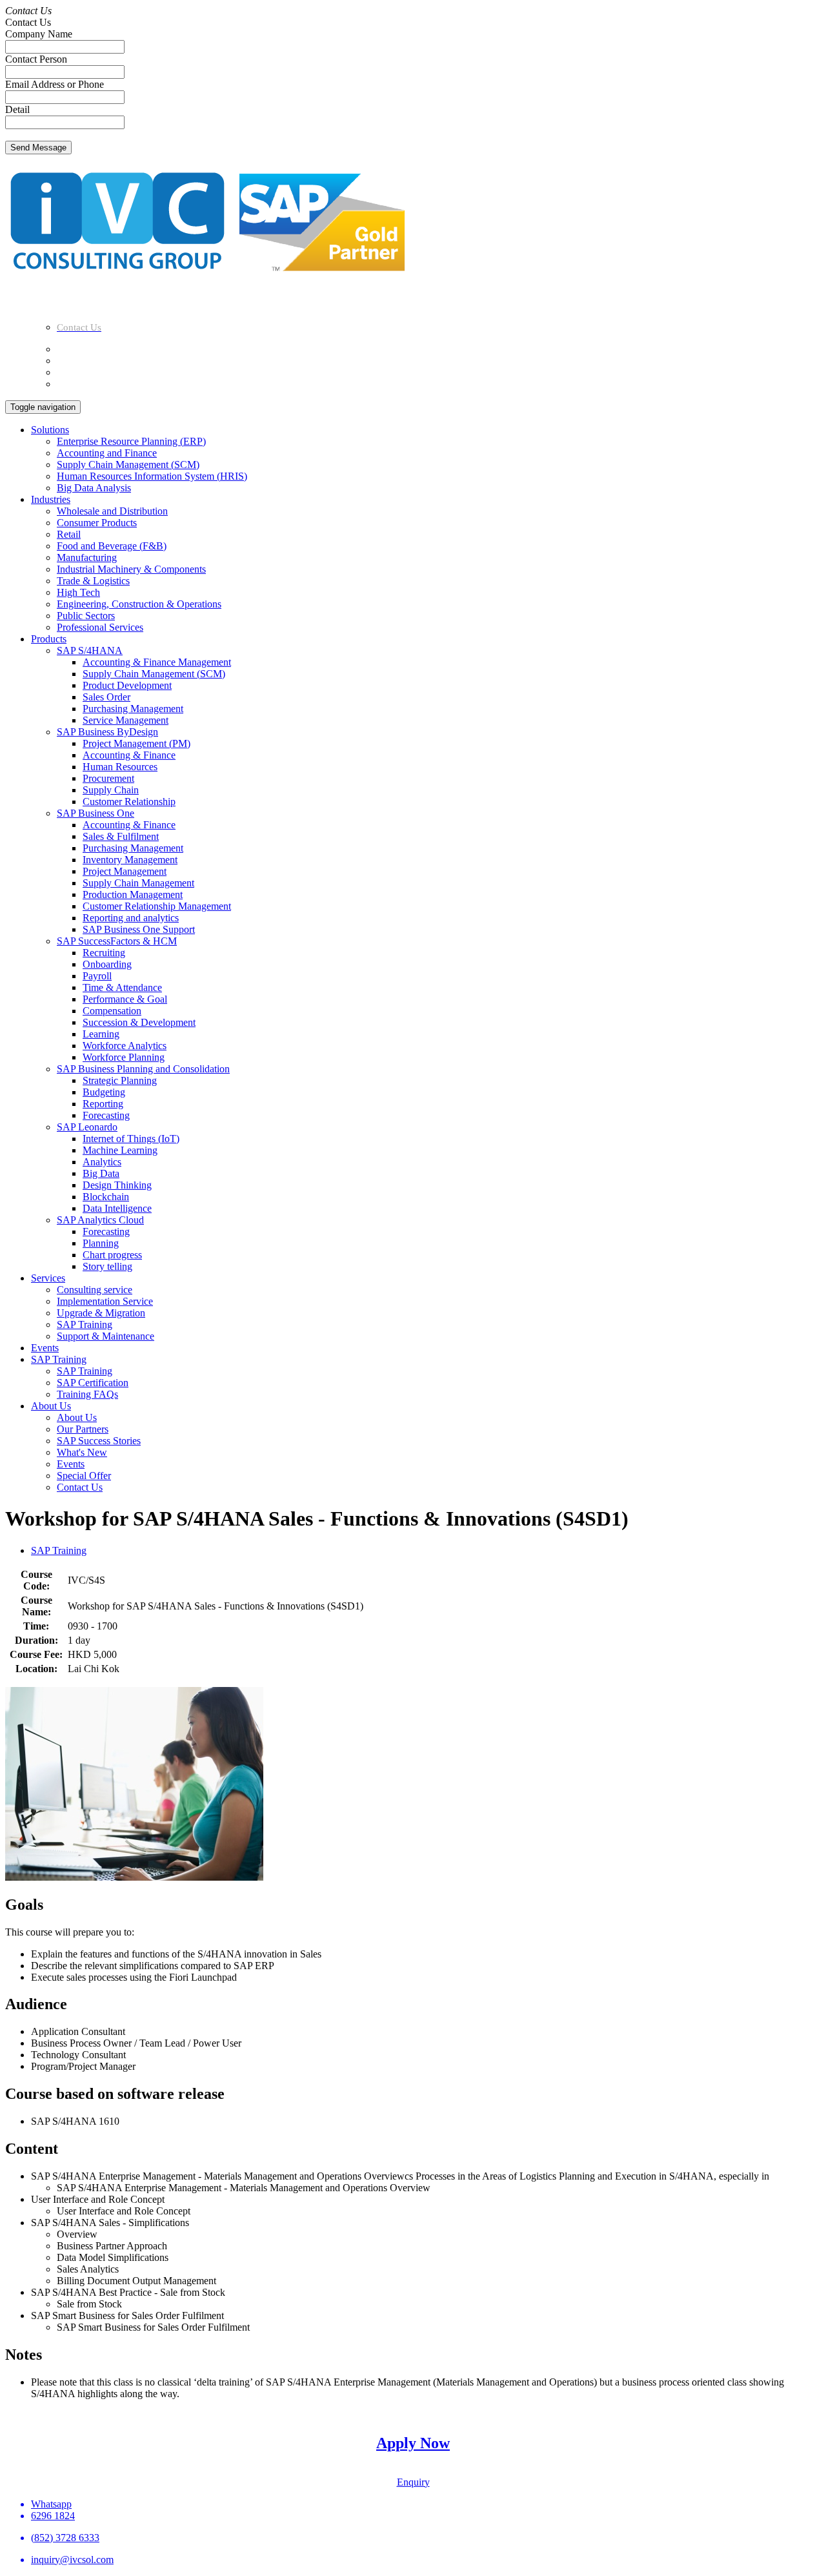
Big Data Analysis (94, 488)
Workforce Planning (124, 1057)
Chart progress (112, 1255)
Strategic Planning (120, 1080)
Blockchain (106, 1197)
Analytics (102, 1162)
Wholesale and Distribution (112, 511)
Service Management (126, 720)
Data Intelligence (117, 1208)
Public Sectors (86, 616)
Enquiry (413, 2482)
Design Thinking (117, 1185)
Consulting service (95, 1290)
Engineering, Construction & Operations (139, 604)
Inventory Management (130, 860)
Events (45, 1348)
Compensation (112, 1011)
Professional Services (100, 627)
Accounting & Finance (129, 755)
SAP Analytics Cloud (100, 1220)
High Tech (78, 592)
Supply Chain (111, 790)
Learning (101, 1034)
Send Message (38, 148)
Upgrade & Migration (101, 1313)
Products (49, 639)
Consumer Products (97, 523)
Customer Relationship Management (157, 906)
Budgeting (104, 1092)
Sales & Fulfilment (121, 836)
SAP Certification (93, 1383)
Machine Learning (120, 1150)
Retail (69, 534)
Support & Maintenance (106, 1336)
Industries (51, 499)
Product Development (127, 685)
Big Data (101, 1173)
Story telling (107, 1266)
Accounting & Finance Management (157, 662)
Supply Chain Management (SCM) (128, 465)
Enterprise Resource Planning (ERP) (131, 441)
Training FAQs (87, 1394)
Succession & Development (139, 1022)
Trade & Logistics (93, 581)
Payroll (97, 976)
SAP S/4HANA (90, 650)
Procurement (108, 778)
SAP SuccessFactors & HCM (117, 941)
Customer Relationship (129, 802)
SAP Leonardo (87, 1127)
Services (48, 1278)
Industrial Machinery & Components (131, 569)
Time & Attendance (122, 987)
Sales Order (106, 697)
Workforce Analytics (125, 1046)
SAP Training (85, 1324)
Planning (101, 1243)
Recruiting (104, 953)
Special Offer (84, 1476)
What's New (82, 1452)
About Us (51, 1406)
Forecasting (106, 1115)
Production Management (133, 894)
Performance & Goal (125, 999)
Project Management (125, 871)
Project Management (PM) (136, 743)
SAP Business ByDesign (107, 732)
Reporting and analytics (131, 918)
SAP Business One (96, 813)
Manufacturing (87, 557)
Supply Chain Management (138, 883)
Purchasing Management (133, 709)
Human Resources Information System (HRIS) (152, 476)
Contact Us (80, 1487)
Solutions (50, 430)
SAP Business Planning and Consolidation (143, 1069)
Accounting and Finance (107, 453)
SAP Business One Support (139, 929)
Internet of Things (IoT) (131, 1139)
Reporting (103, 1104)
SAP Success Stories (99, 1441)
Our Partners (83, 1429)
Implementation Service (105, 1301)
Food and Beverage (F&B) (112, 546)
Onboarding (107, 964)
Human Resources (120, 767)
